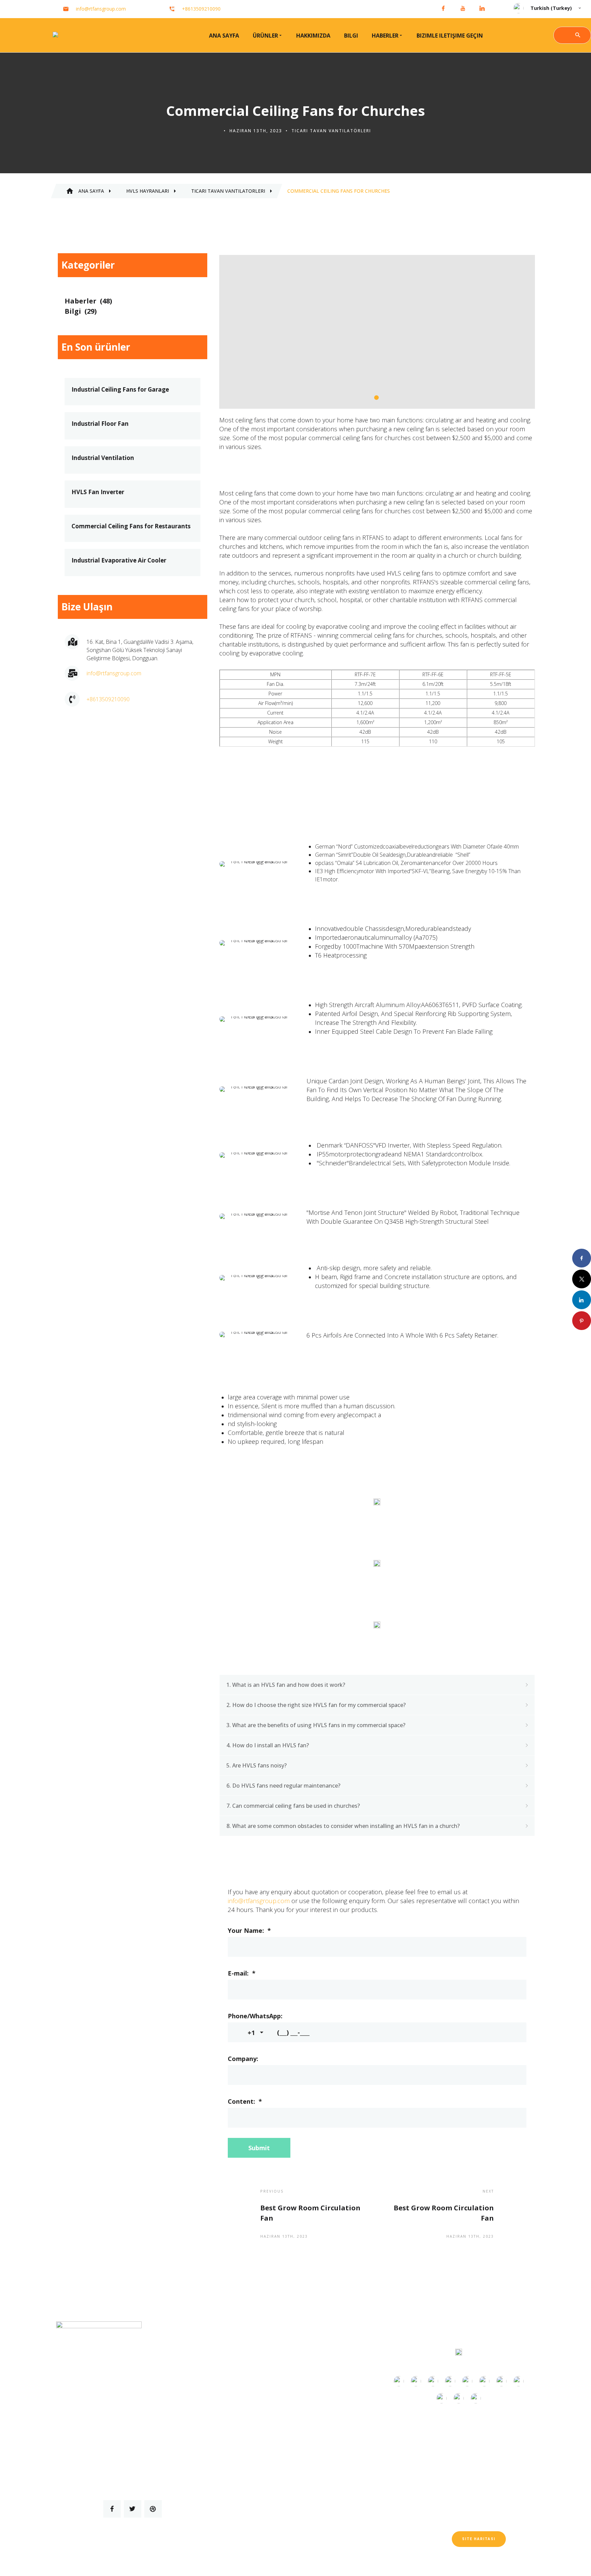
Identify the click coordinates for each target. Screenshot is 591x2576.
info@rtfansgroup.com (259, 1901)
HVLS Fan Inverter (98, 492)
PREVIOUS (272, 2191)
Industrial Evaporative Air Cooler (119, 560)
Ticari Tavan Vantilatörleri (331, 131)
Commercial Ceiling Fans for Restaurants (131, 526)
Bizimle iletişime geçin (450, 36)
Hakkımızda (313, 36)
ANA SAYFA (224, 36)
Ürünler (265, 36)
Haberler (385, 36)
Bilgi (351, 36)
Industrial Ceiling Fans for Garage (120, 390)
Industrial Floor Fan (100, 424)
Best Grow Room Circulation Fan (310, 2213)
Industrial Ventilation (103, 458)
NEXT (488, 2191)
